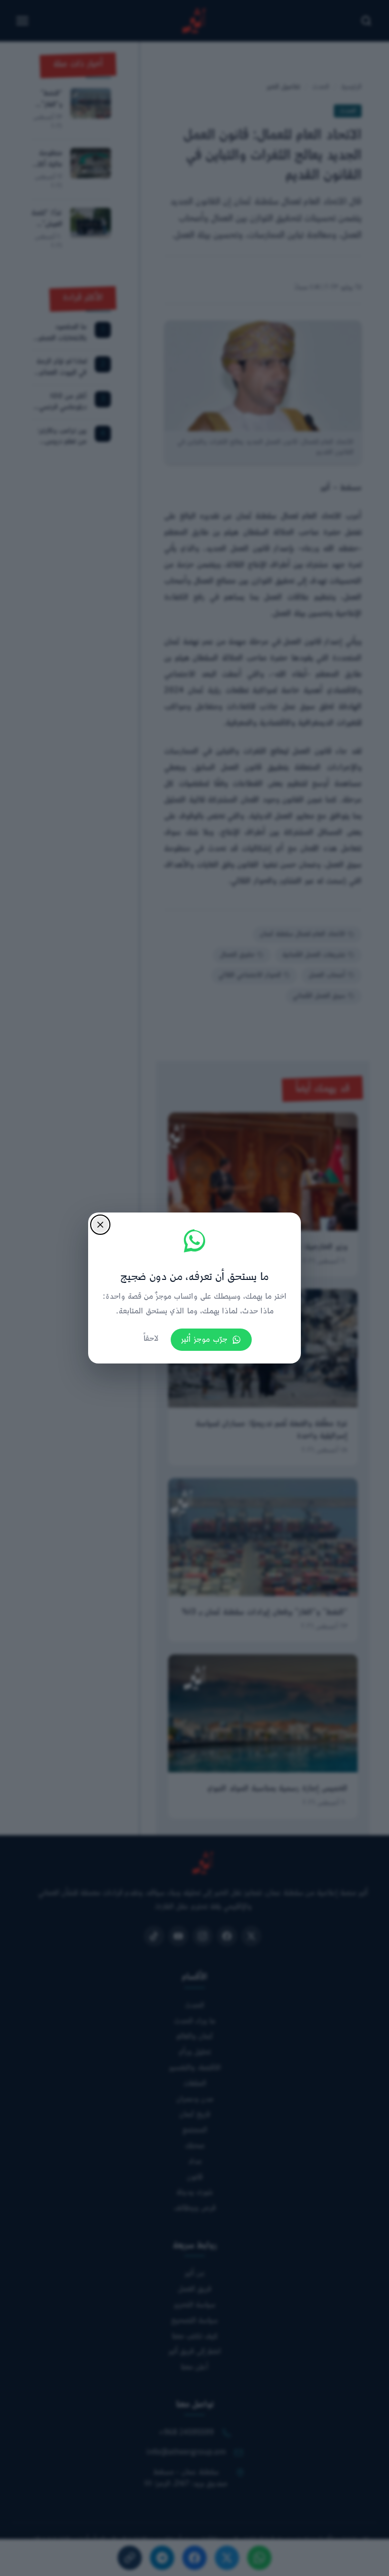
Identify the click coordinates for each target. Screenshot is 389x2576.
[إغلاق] (100, 1225)
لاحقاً (151, 1339)
